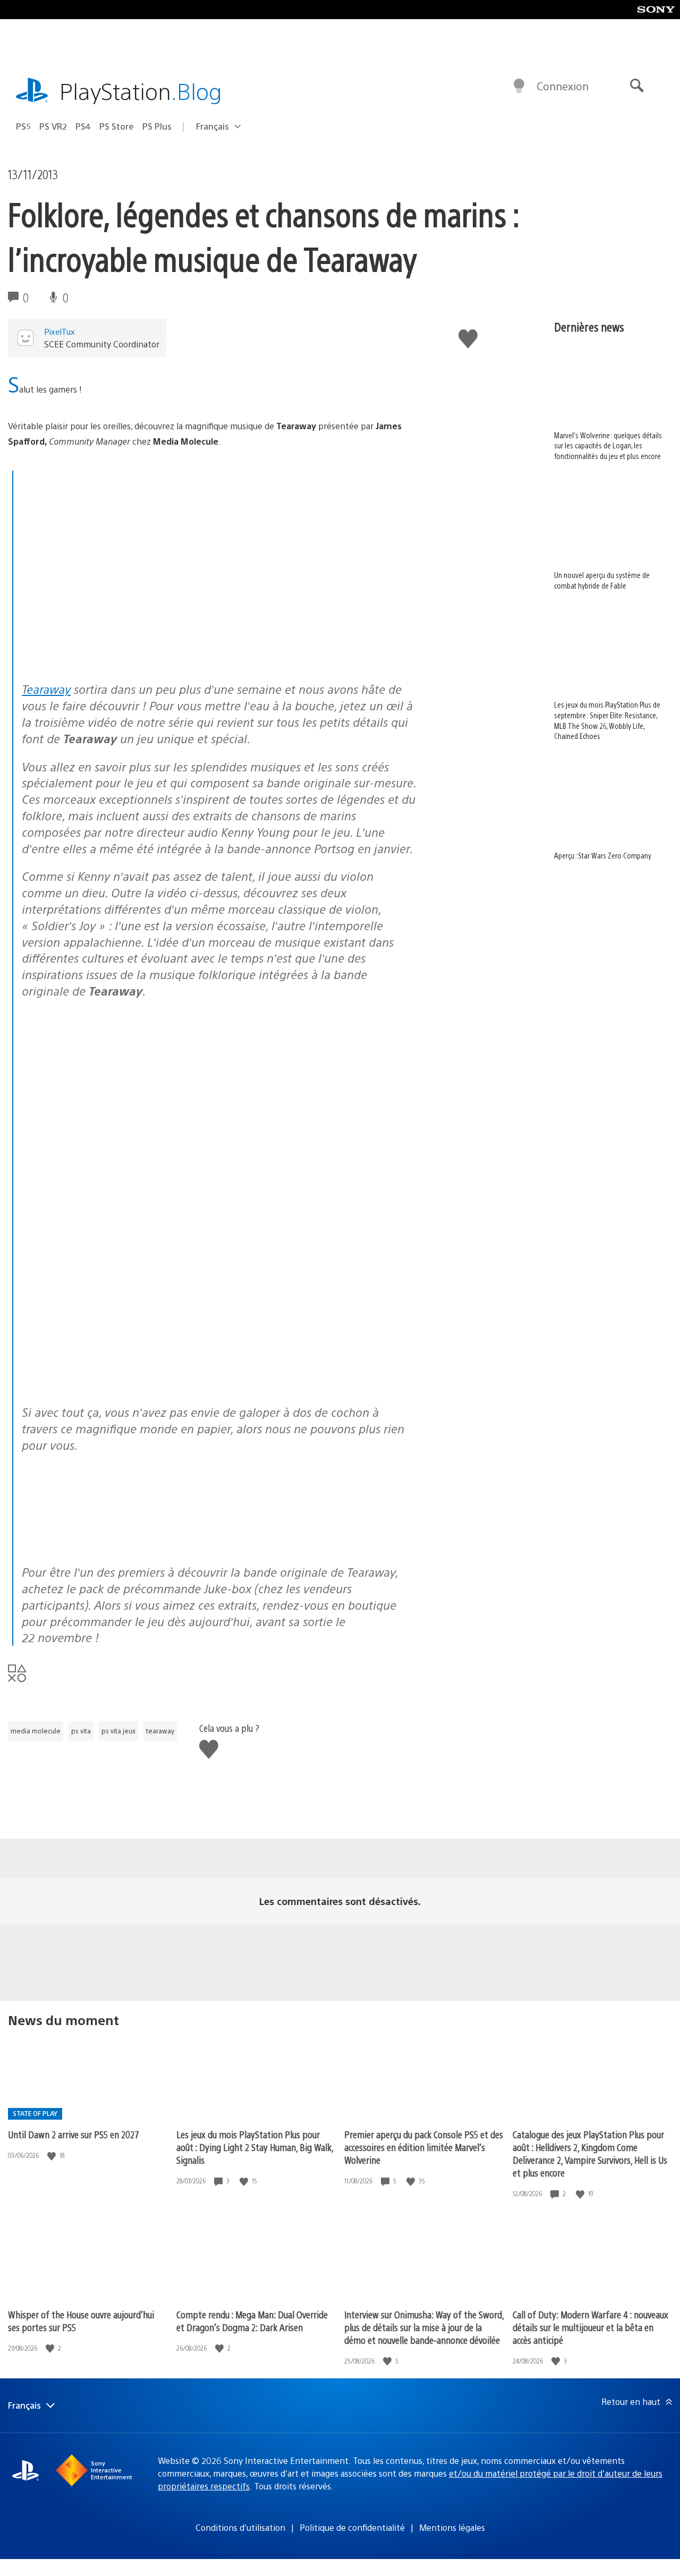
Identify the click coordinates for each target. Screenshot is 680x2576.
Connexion (563, 86)
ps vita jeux (118, 1731)
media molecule (36, 1731)
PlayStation (141, 91)
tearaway (160, 1731)
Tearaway (46, 689)
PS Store (117, 126)
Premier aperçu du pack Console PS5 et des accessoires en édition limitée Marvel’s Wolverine (424, 2147)
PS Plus (157, 126)
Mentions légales (452, 2527)
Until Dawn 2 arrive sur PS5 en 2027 (74, 2134)
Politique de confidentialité (352, 2527)
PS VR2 (53, 126)
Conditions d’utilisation (240, 2527)
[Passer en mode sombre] (519, 86)
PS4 (83, 126)
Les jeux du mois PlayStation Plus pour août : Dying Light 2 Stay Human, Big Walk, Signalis (255, 2147)
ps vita (81, 1731)
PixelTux (59, 331)
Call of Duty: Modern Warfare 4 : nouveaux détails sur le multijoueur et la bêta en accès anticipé (590, 2327)
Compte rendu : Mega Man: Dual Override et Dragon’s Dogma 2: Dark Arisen (252, 2321)
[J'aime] (53, 2156)
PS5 (23, 126)
